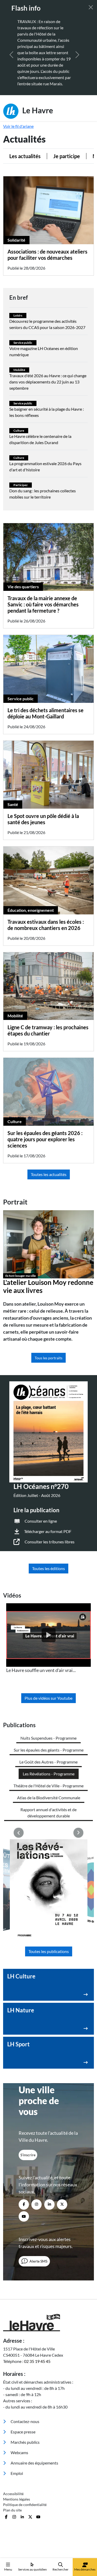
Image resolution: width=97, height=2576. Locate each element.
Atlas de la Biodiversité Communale (49, 1798)
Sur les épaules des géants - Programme (49, 1750)
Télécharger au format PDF (48, 1531)
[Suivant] (77, 55)
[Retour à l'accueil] (48, 2323)
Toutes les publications (49, 1951)
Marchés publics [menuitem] (25, 2442)
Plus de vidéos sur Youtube (48, 1698)
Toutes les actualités (49, 1174)
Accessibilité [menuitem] (13, 2494)
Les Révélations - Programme (49, 1774)
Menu (8, 2569)
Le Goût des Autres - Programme (48, 1762)
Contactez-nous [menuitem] (25, 2421)
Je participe (67, 156)
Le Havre (37, 110)
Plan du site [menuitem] (12, 2510)
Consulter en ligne (41, 1521)
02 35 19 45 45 (37, 2361)
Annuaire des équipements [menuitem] (34, 2463)
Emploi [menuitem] (16, 2473)
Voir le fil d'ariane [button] (18, 126)
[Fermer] (91, 7)
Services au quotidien (32, 2569)
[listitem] (48, 1639)
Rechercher (61, 2569)
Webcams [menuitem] (19, 2452)
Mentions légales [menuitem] (17, 2499)
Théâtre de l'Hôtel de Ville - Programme (48, 1786)
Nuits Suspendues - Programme (48, 1738)
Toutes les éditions (48, 1568)
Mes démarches (85, 2569)
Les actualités (25, 156)
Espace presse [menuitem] (23, 2432)
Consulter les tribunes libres (50, 1542)
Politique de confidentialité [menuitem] (25, 2505)
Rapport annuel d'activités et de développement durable (48, 1813)
